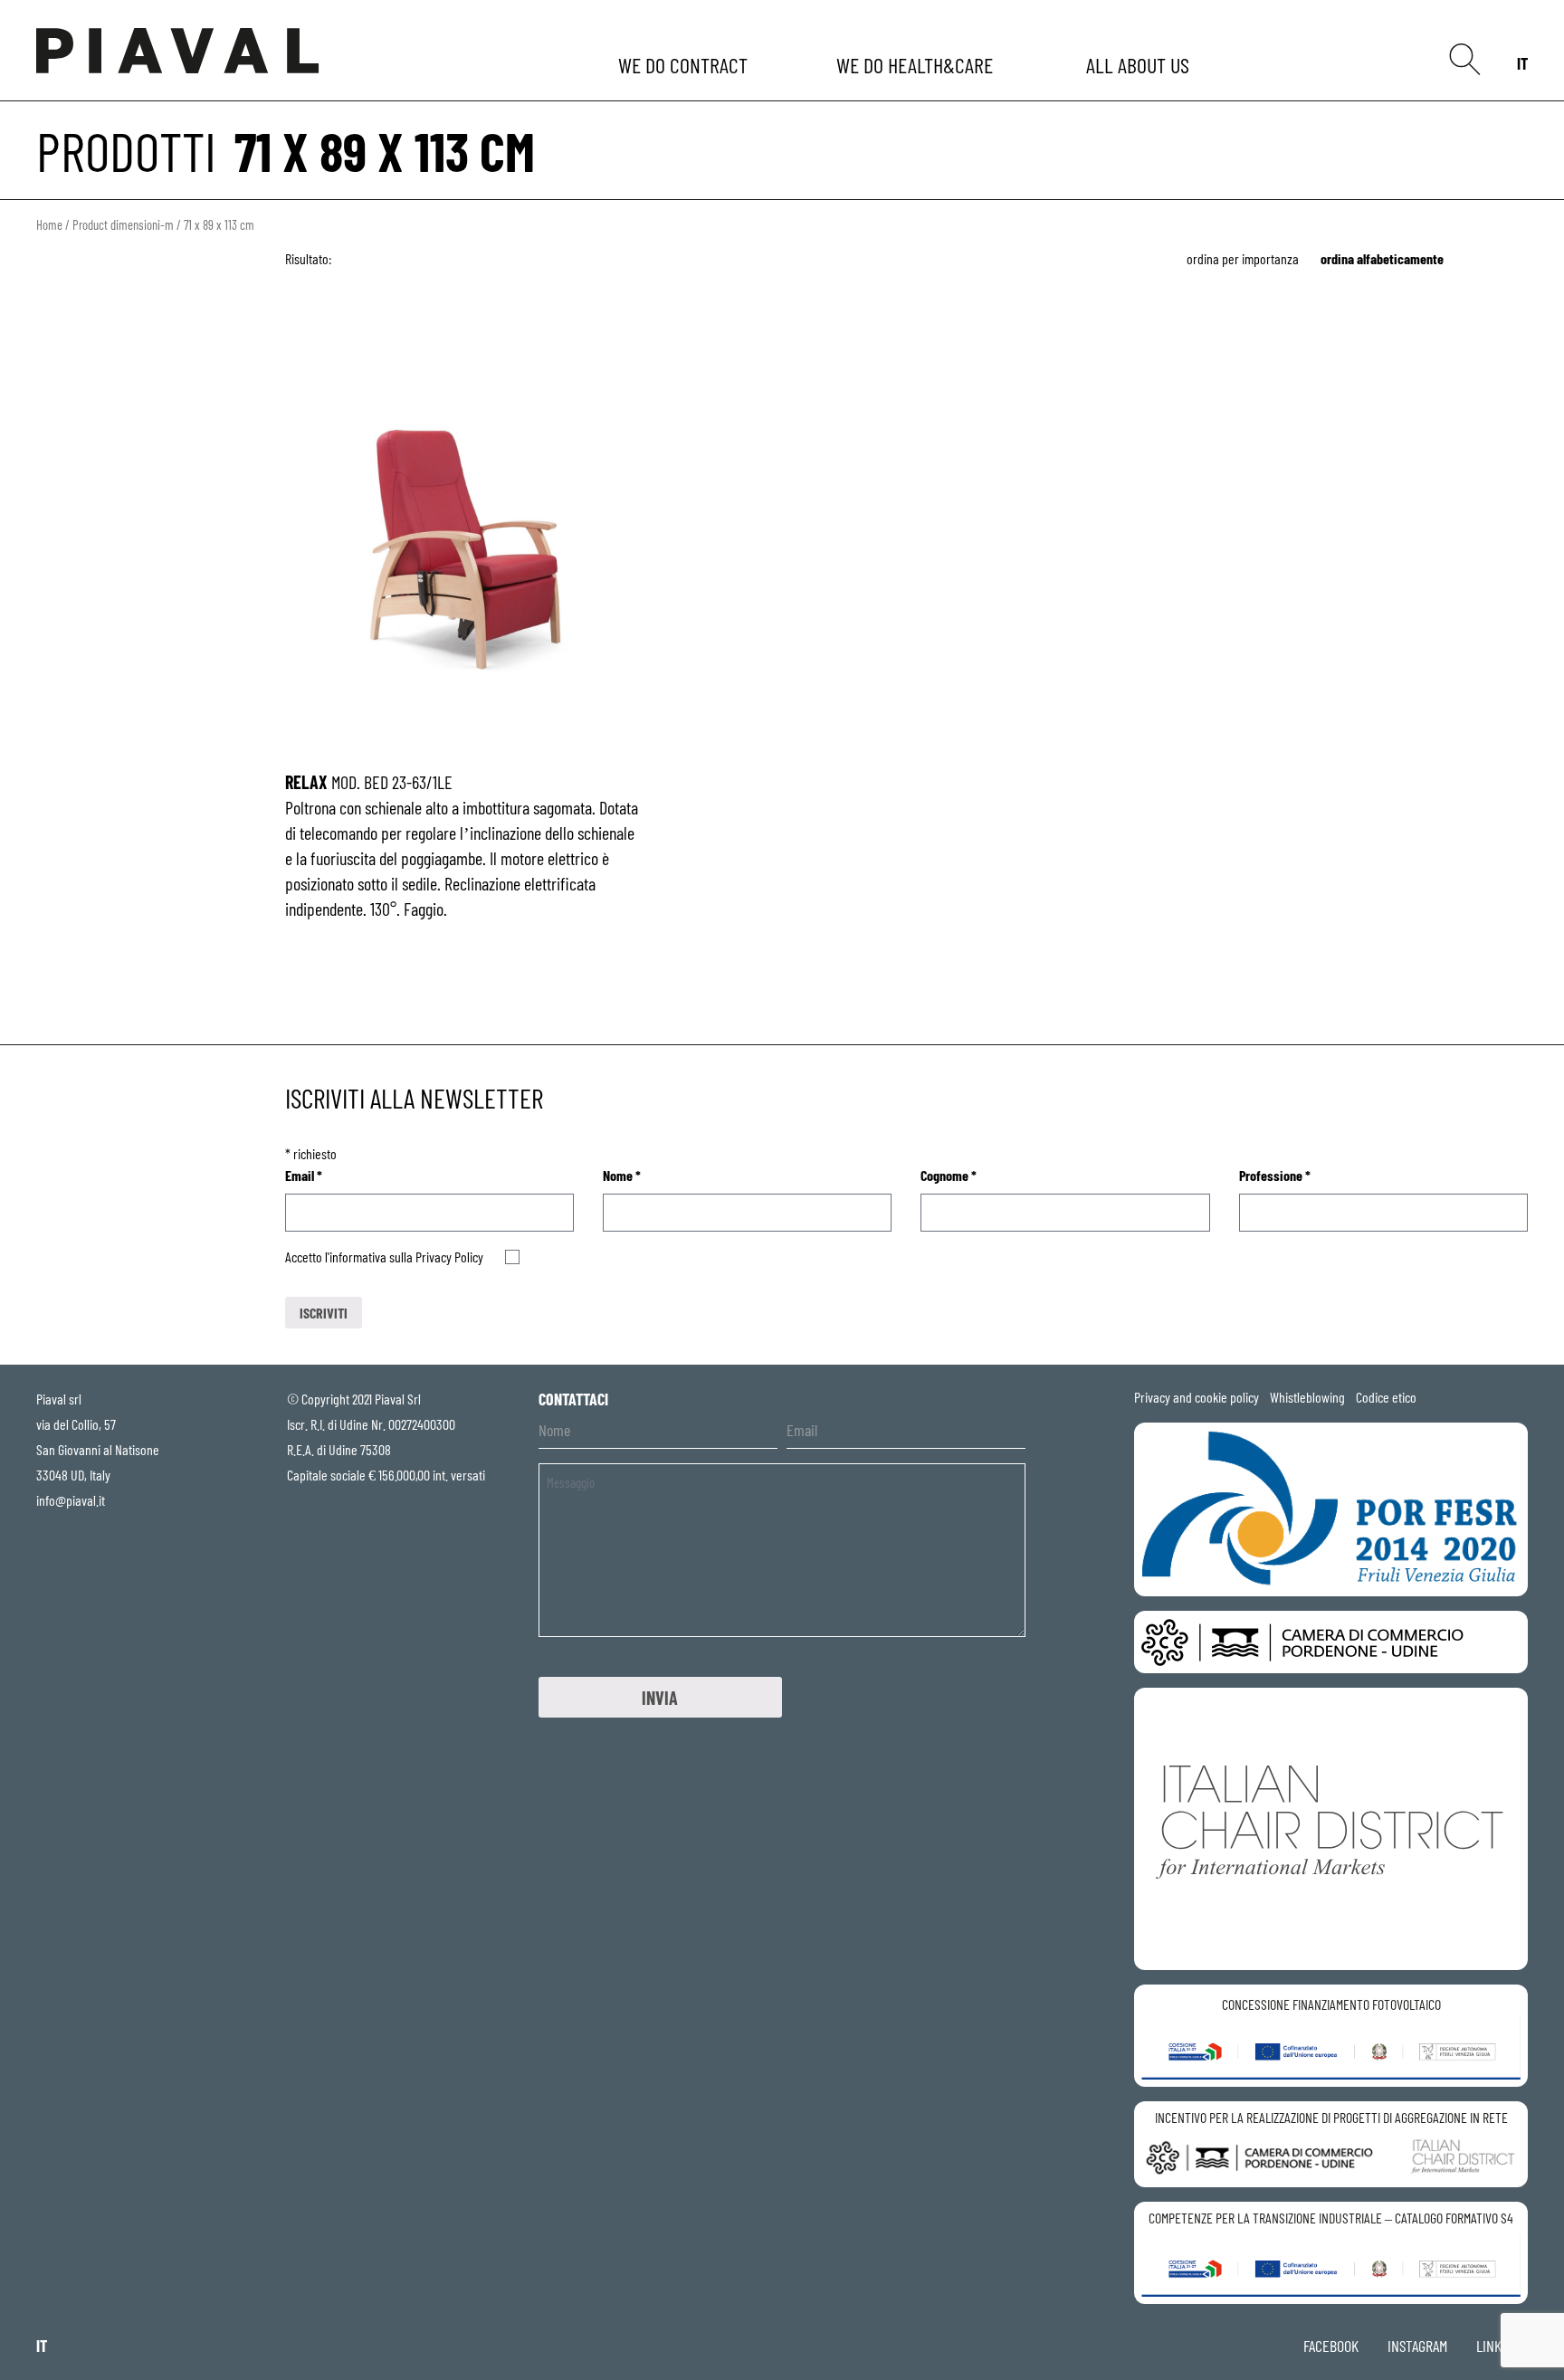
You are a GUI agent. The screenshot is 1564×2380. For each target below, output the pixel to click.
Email (304, 1175)
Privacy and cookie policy (1197, 1397)
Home (49, 224)
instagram (1417, 2346)
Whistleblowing (1307, 1397)
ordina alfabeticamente (1382, 258)
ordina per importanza (1243, 258)
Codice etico (1386, 1397)
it (1522, 63)
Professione (1275, 1175)
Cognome (949, 1175)
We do (685, 65)
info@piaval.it (71, 1500)
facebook (1331, 2346)
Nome (622, 1175)
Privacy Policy (449, 1257)
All (1140, 65)
